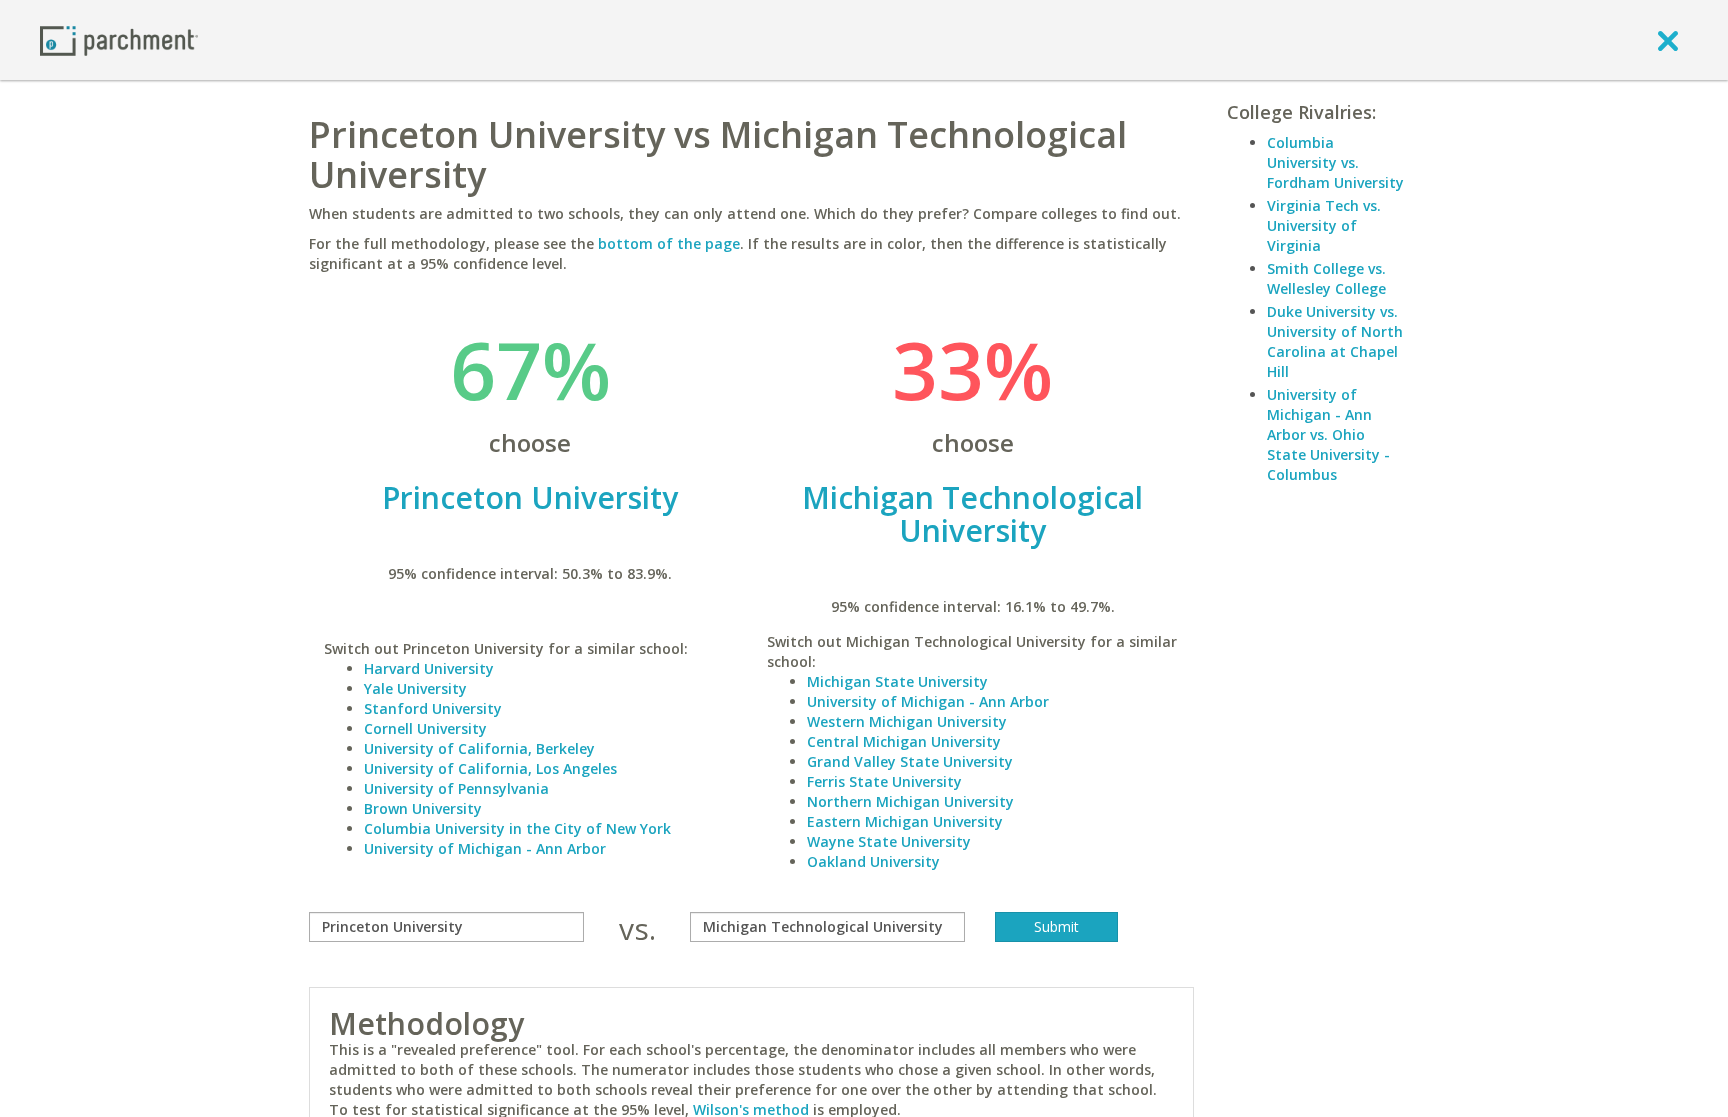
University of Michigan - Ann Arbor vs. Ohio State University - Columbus (1328, 434)
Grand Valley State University (910, 761)
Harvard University (429, 668)
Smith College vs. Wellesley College (1326, 278)
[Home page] (119, 39)
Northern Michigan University (910, 801)
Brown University (423, 808)
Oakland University (873, 861)
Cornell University (425, 728)
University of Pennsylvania (456, 788)
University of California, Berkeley (479, 748)
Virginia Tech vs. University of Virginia (1324, 225)
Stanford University (433, 708)
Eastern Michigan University (905, 821)
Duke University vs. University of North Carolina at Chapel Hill (1335, 341)
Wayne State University (889, 841)
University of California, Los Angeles (490, 768)
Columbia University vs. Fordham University (1335, 162)
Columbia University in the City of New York (517, 828)
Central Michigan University (904, 741)
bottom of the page (669, 243)
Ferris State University (884, 781)
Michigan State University (897, 681)
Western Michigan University (907, 721)
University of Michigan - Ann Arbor (485, 848)
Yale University (415, 688)
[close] (1668, 40)
